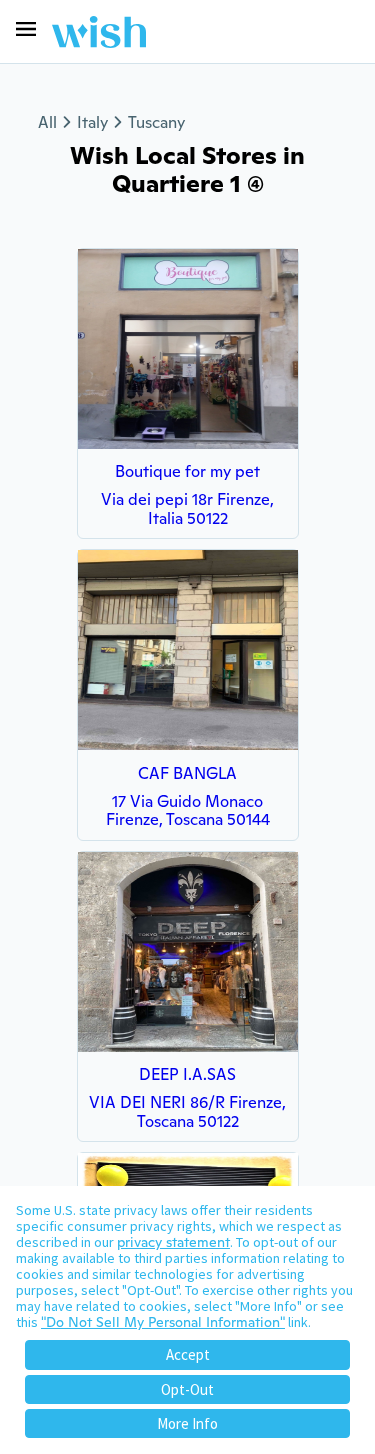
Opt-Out (187, 1389)
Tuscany (156, 122)
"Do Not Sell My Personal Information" (163, 1322)
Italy (92, 122)
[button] (26, 29)
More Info (187, 1423)
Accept (188, 1354)
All (47, 122)
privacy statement (173, 1242)
